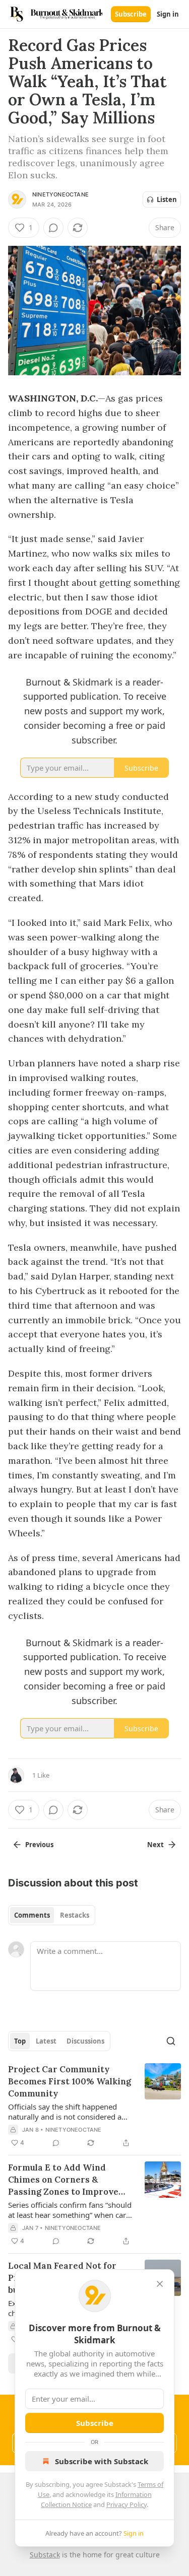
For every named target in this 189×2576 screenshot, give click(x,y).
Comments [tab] (32, 1915)
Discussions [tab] (85, 2041)
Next (155, 1845)
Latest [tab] (46, 2041)
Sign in (168, 14)
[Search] (171, 2041)
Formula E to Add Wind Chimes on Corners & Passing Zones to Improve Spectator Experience (63, 2180)
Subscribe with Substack (102, 2461)
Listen (167, 199)
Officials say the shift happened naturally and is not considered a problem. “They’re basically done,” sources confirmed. (67, 2112)
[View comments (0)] (53, 228)
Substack (45, 2555)
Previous (39, 1845)
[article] (94, 2106)
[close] (160, 2284)
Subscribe (131, 14)
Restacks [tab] (75, 1915)
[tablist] (52, 1915)
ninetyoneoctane (60, 194)
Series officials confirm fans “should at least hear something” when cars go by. (70, 2210)
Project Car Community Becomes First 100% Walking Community (70, 2081)
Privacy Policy (127, 2504)
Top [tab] (20, 2041)
